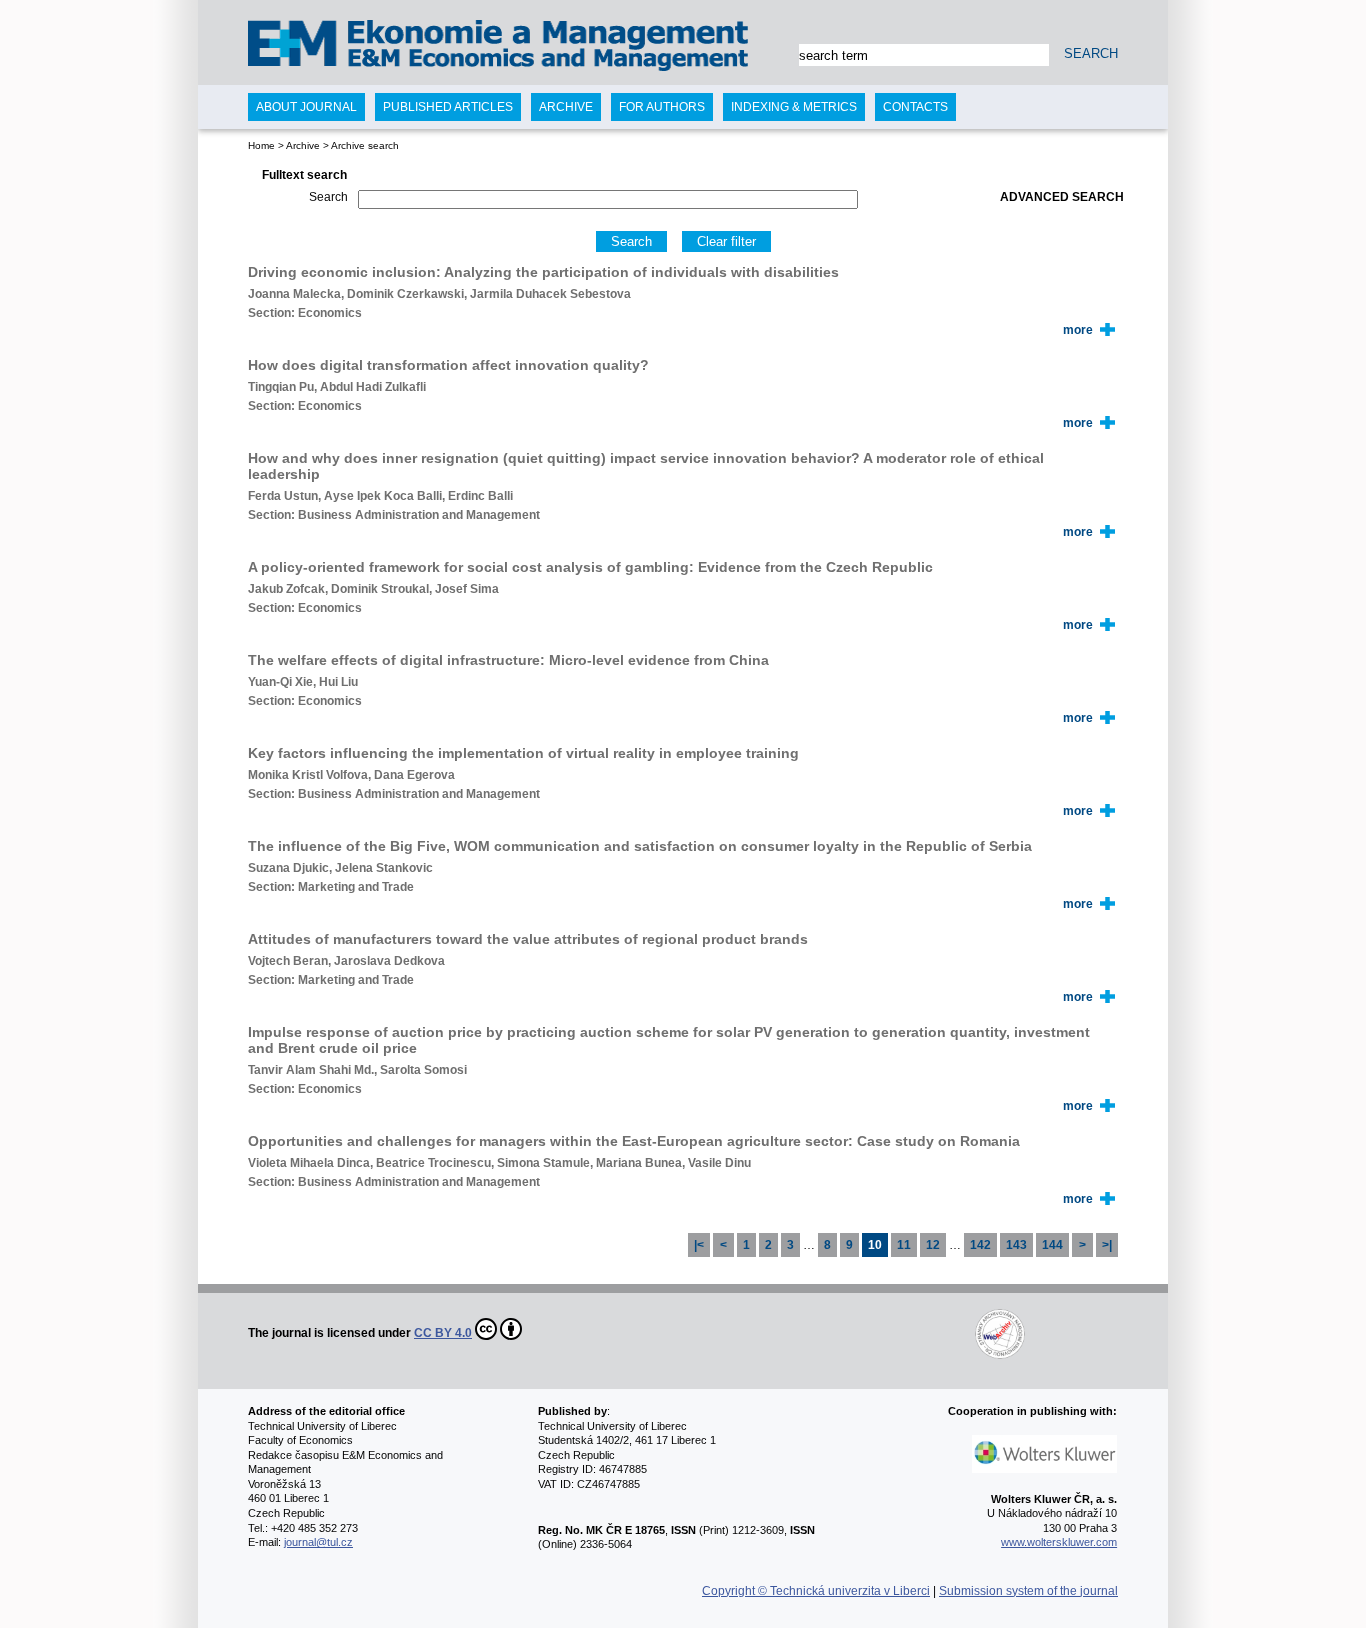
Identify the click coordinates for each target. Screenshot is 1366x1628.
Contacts (915, 107)
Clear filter (726, 241)
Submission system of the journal (1028, 1591)
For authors (662, 107)
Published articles (448, 107)
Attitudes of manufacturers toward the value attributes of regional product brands (528, 939)
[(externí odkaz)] (775, 1333)
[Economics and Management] (329, 47)
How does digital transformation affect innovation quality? (448, 365)
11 (904, 1245)
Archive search (365, 145)
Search (328, 197)
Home (261, 145)
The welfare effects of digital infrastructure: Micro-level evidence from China (508, 660)
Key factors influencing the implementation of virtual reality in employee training (523, 753)
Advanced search (1062, 197)
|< (699, 1245)
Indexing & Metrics (794, 107)
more (1078, 330)
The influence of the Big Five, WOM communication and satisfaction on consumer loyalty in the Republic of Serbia (640, 846)
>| (1107, 1245)
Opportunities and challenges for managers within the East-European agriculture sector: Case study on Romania (634, 1141)
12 (933, 1245)
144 (1052, 1245)
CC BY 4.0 (443, 1333)
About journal (306, 107)
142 (980, 1245)
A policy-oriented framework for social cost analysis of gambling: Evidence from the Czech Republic (590, 567)
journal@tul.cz (318, 1542)
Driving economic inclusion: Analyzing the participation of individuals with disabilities (543, 272)
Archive (303, 145)
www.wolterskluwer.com (1059, 1542)
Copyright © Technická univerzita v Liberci (816, 1591)
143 (1016, 1245)
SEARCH (1091, 53)
